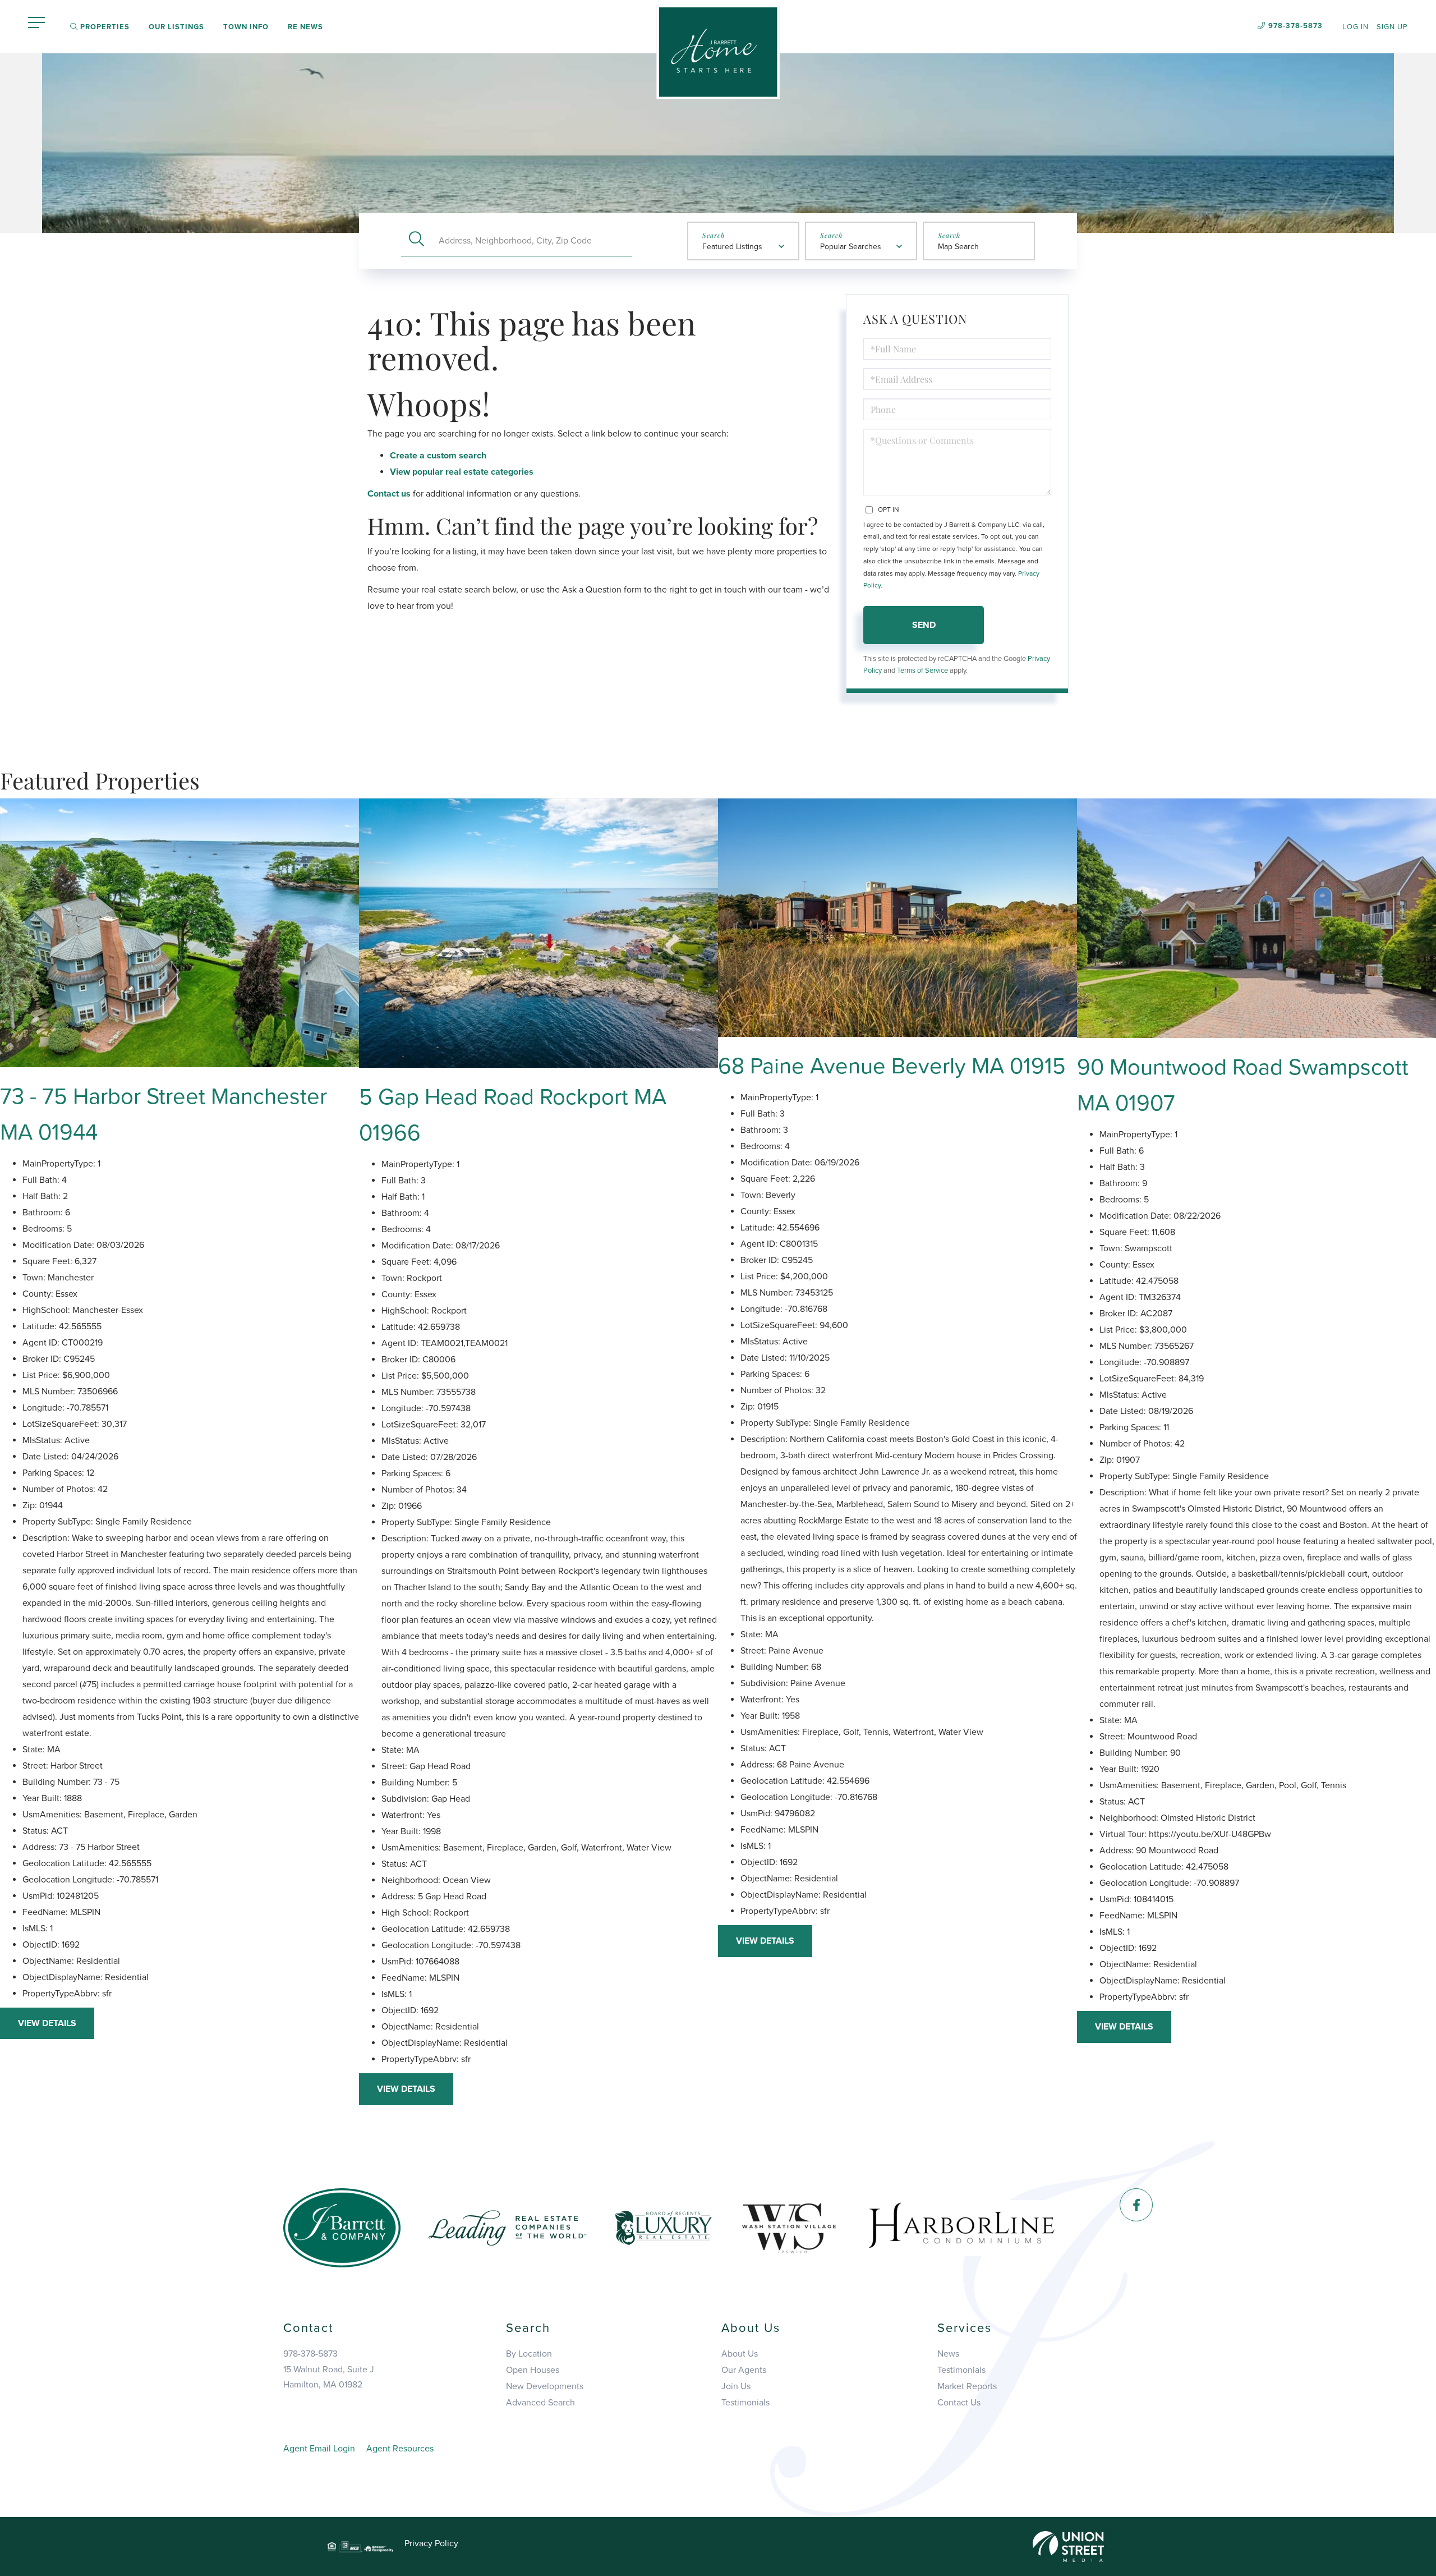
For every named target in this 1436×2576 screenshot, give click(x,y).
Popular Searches (851, 247)
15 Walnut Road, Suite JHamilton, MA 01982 (329, 2377)
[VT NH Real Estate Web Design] (1068, 2546)
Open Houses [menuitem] (533, 2370)
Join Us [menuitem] (736, 2386)
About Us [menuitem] (740, 2354)
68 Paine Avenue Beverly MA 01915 (892, 1066)
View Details (47, 2023)
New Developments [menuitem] (545, 2386)
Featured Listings (732, 247)
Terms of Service (922, 671)
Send (924, 625)
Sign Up (1392, 27)
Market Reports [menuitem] (967, 2386)
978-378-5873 (1295, 26)
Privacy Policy (431, 2543)
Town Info (246, 27)
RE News (305, 27)
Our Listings (176, 27)
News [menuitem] (948, 2354)
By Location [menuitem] (529, 2354)
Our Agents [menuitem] (744, 2370)
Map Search (958, 247)
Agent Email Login (319, 2449)
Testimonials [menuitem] (745, 2403)
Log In (1356, 27)
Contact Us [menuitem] (959, 2403)
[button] (416, 240)
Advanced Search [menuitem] (540, 2403)
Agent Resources (400, 2449)
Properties (104, 27)
